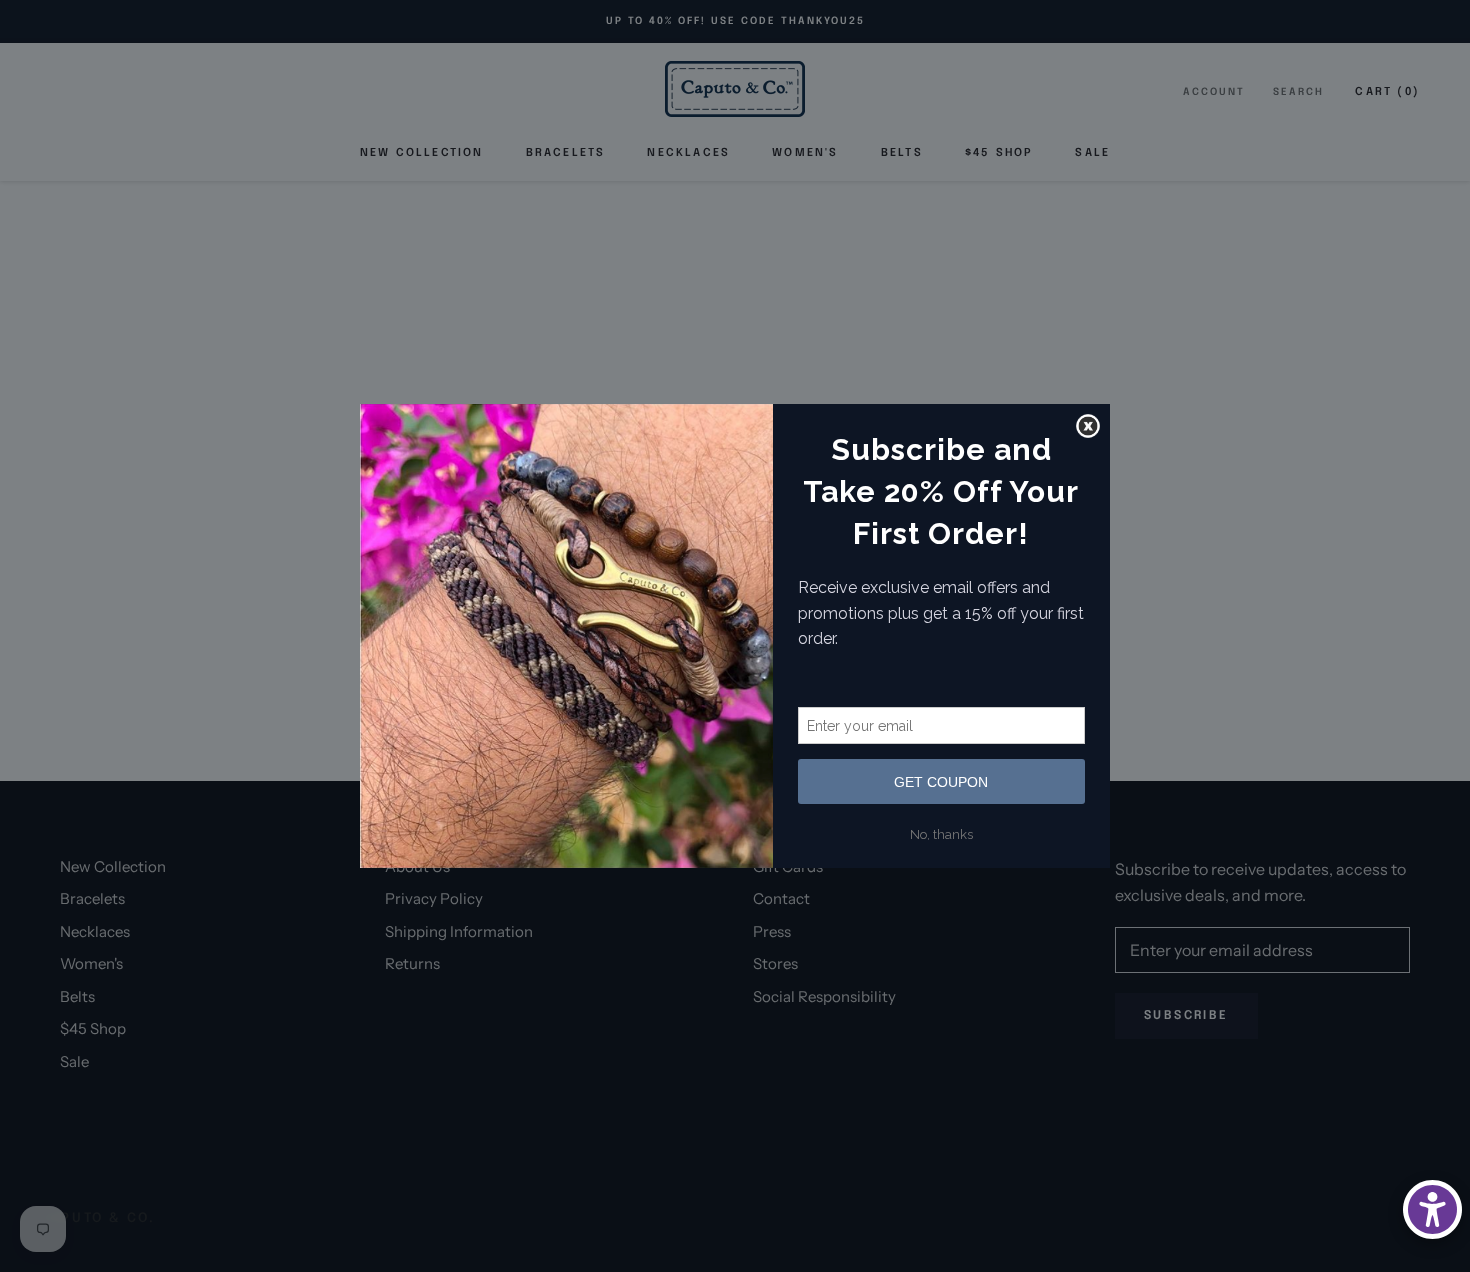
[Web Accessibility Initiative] (1432, 1209)
